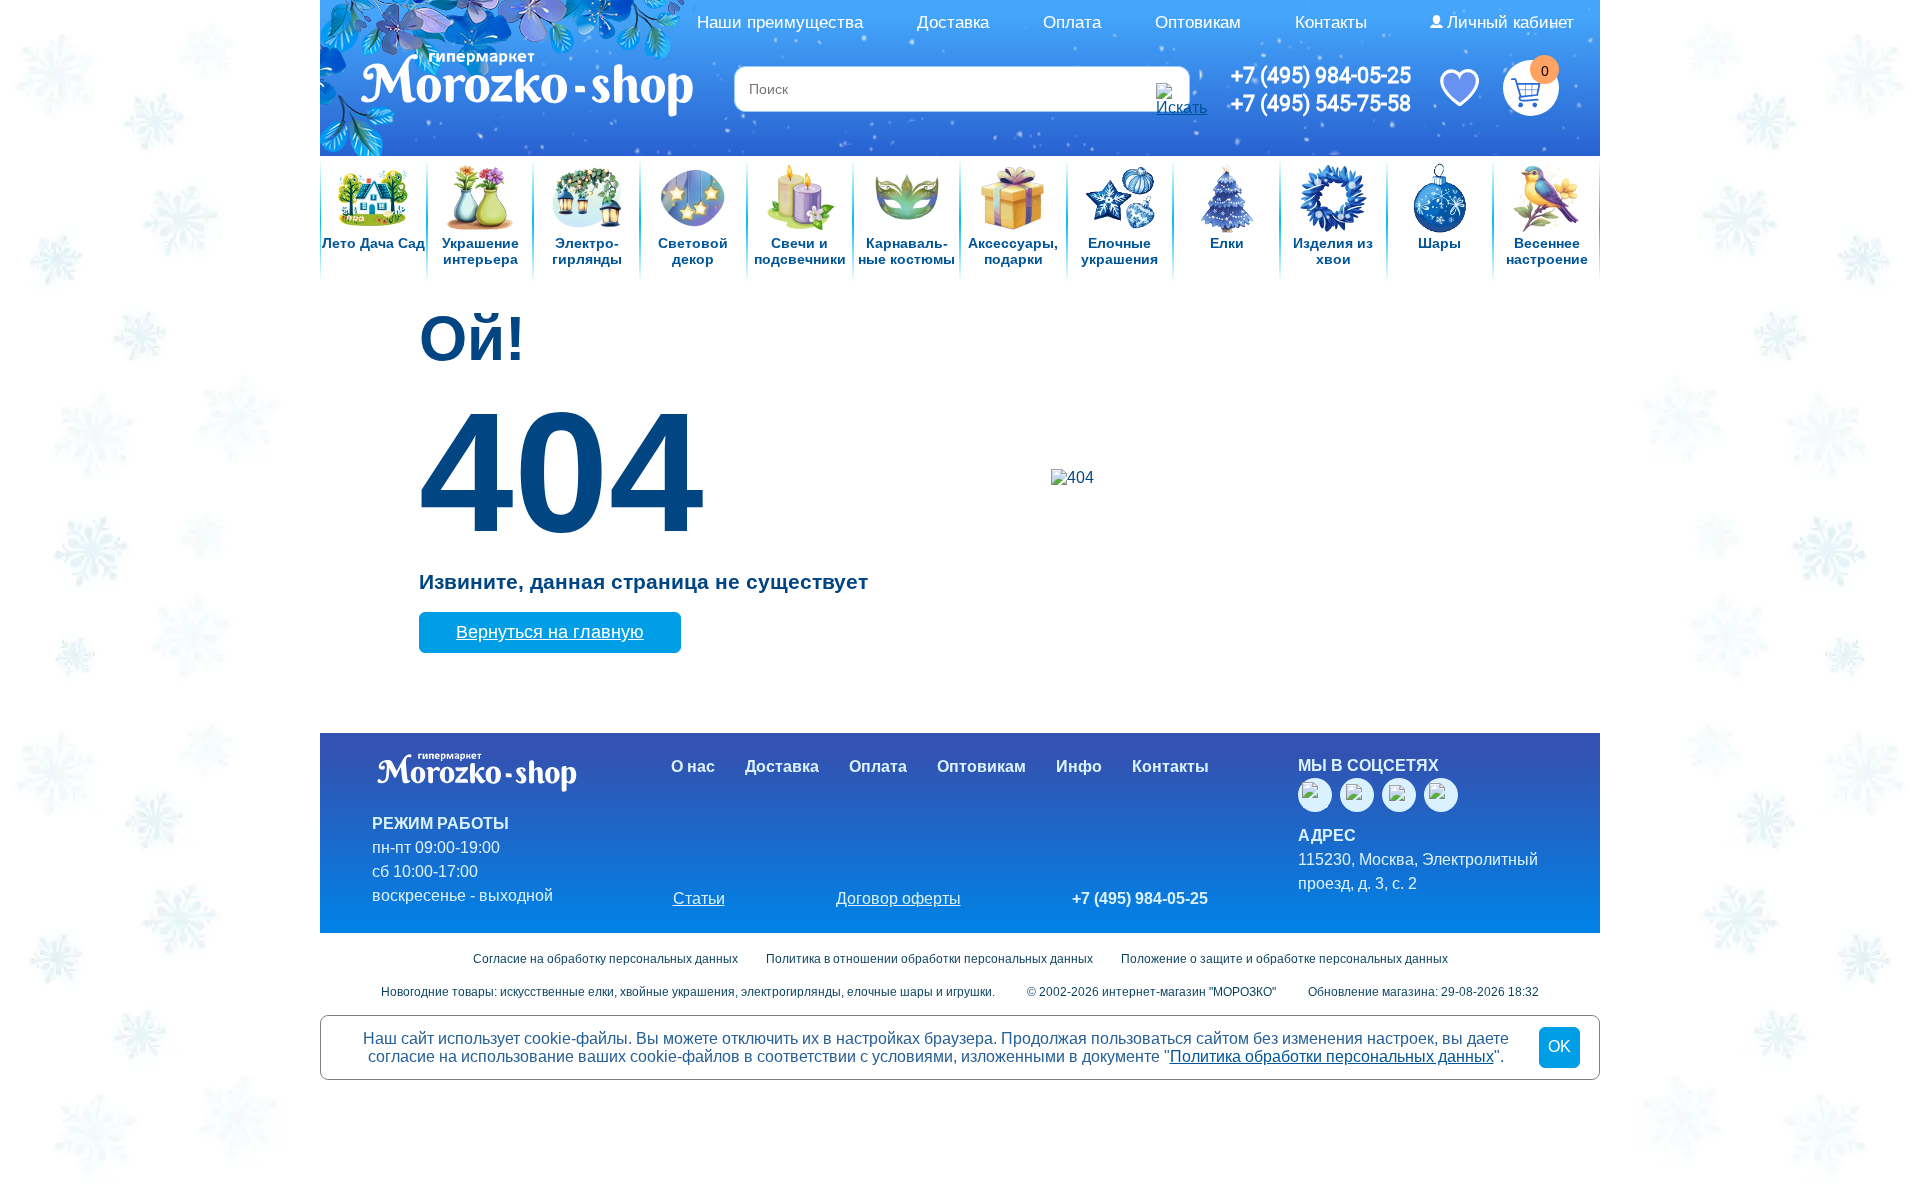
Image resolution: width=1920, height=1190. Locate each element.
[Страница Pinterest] (1445, 795)
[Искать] (1170, 89)
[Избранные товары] (1459, 86)
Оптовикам (1198, 22)
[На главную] (528, 87)
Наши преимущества (780, 22)
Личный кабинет (1510, 22)
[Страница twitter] (1403, 795)
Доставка (953, 22)
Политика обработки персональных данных (1332, 1056)
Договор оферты (898, 898)
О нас (693, 766)
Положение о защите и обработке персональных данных (1284, 959)
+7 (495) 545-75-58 (1321, 103)
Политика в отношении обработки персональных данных (929, 959)
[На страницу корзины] (1531, 88)
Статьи (699, 898)
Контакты (1331, 22)
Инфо (1079, 766)
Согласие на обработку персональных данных (605, 959)
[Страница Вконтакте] (1319, 795)
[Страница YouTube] (1361, 795)
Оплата (1072, 22)
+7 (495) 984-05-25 (1321, 75)
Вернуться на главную (550, 632)
